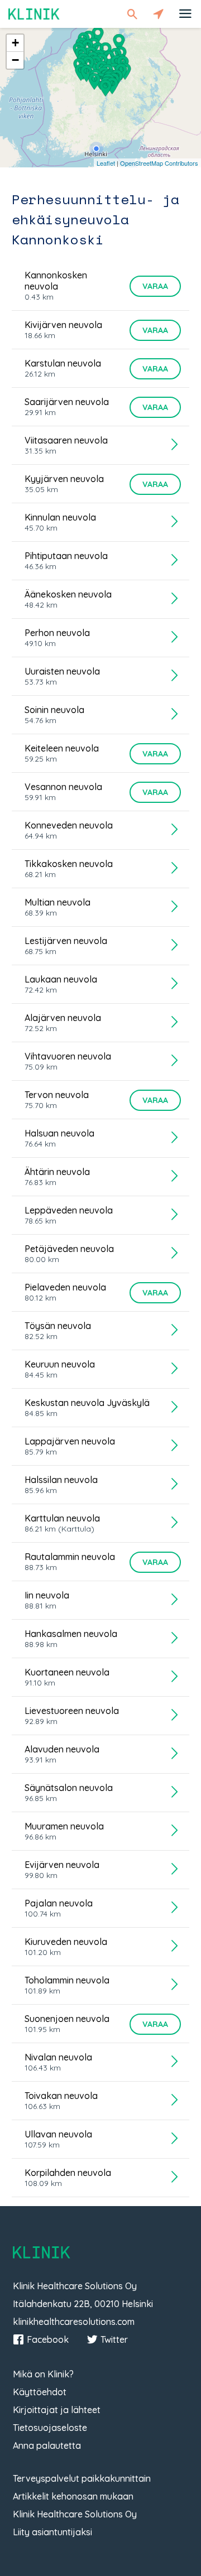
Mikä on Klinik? (43, 2374)
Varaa (155, 286)
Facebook (48, 2339)
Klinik (34, 14)
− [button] (15, 60)
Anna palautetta (47, 2445)
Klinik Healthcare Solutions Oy (75, 2514)
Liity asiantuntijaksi (52, 2532)
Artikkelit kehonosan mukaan (73, 2496)
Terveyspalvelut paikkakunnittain (82, 2478)
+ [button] (15, 43)
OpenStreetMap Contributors (159, 163)
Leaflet (106, 163)
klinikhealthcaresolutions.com (74, 2322)
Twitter (114, 2339)
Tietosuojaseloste (50, 2428)
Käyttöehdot (40, 2392)
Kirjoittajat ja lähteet (57, 2410)
